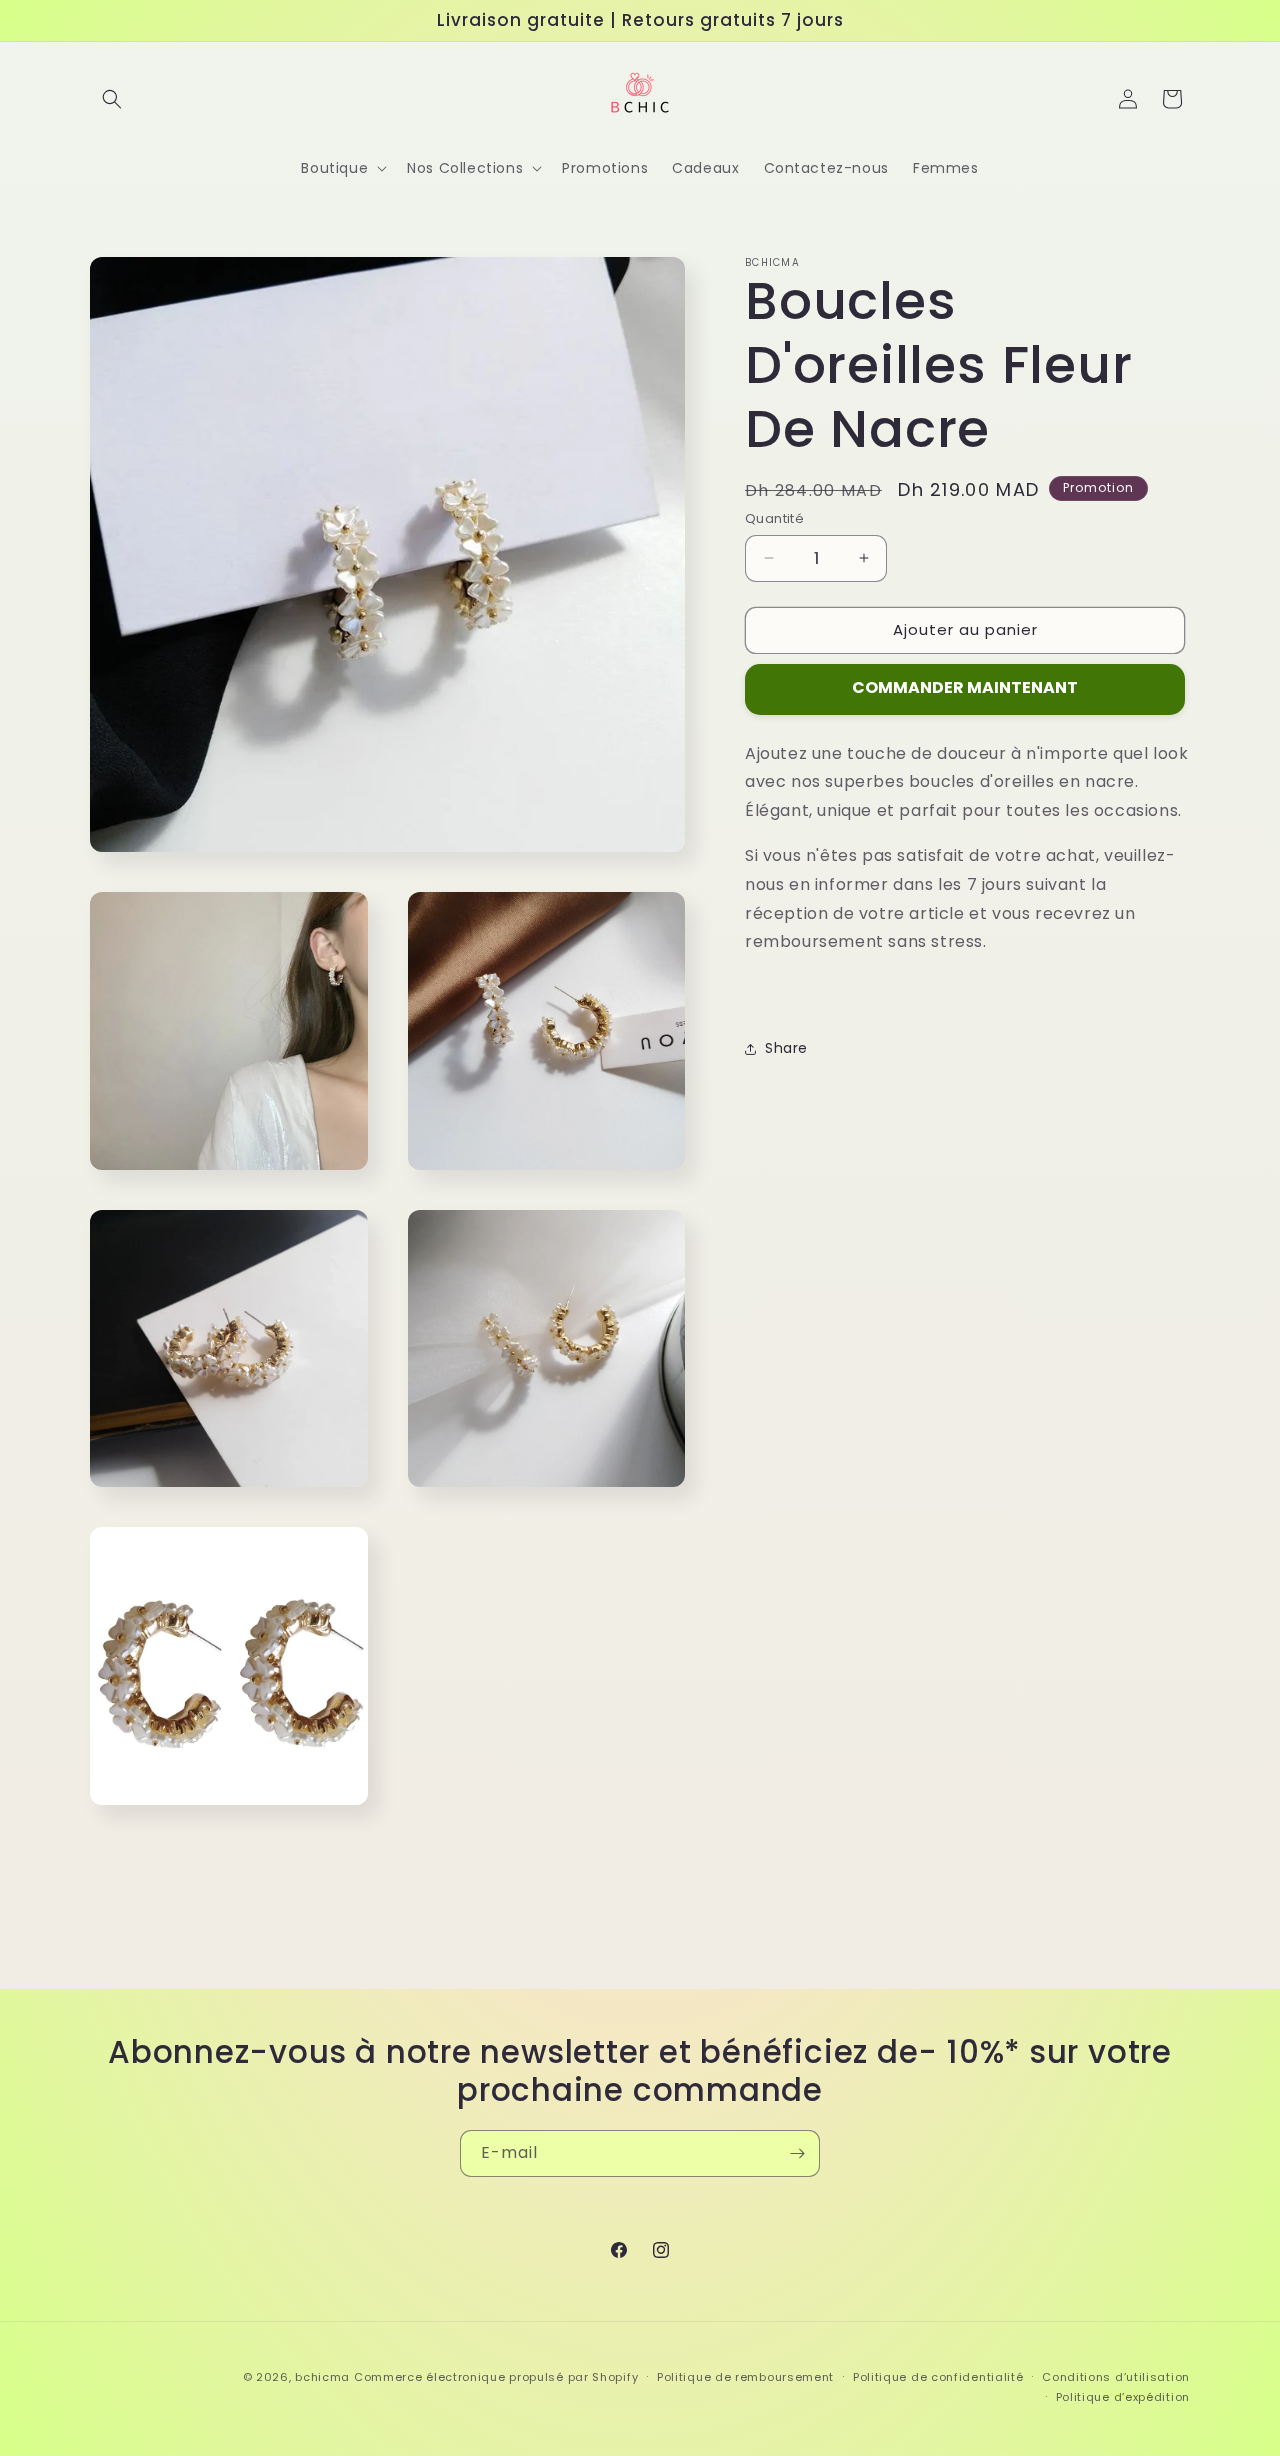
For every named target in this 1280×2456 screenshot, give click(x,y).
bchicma (322, 2377)
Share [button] (786, 1049)
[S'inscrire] (797, 2153)
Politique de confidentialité (938, 2377)
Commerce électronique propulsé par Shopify (496, 2377)
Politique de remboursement (745, 2377)
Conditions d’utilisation (1116, 2377)
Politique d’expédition (1123, 2397)
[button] (112, 99)
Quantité (774, 518)
